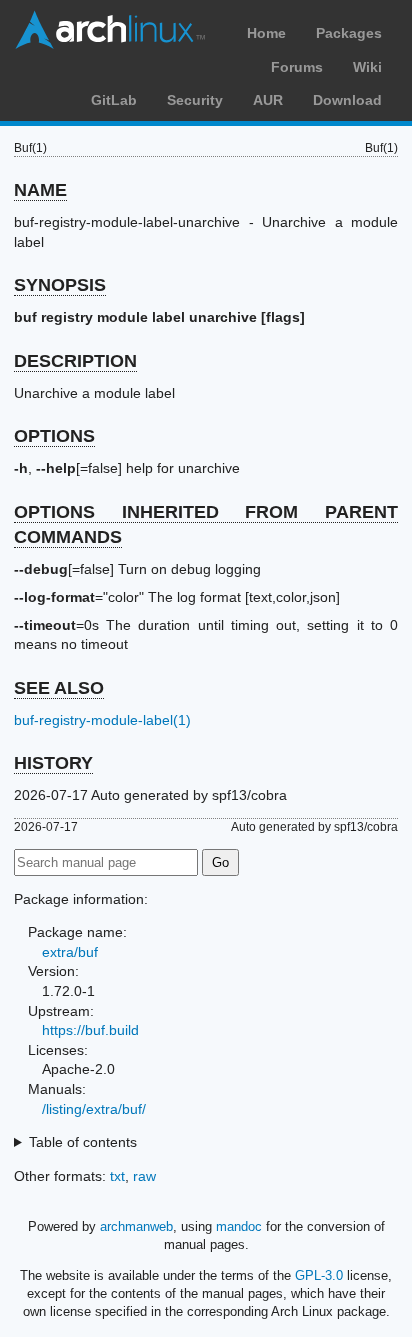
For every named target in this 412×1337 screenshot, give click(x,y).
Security (195, 100)
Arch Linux (110, 30)
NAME (40, 190)
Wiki (367, 67)
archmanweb (136, 1226)
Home (266, 33)
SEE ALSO (59, 688)
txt (117, 1176)
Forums (297, 67)
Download (347, 100)
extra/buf (70, 952)
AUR (268, 100)
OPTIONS (54, 436)
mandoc (239, 1226)
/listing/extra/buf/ (94, 1109)
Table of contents (83, 1142)
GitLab (114, 100)
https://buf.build (90, 1030)
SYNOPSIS (60, 285)
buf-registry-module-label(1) (102, 720)
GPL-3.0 (319, 1275)
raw (144, 1176)
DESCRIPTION (75, 361)
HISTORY (53, 763)
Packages (349, 33)
